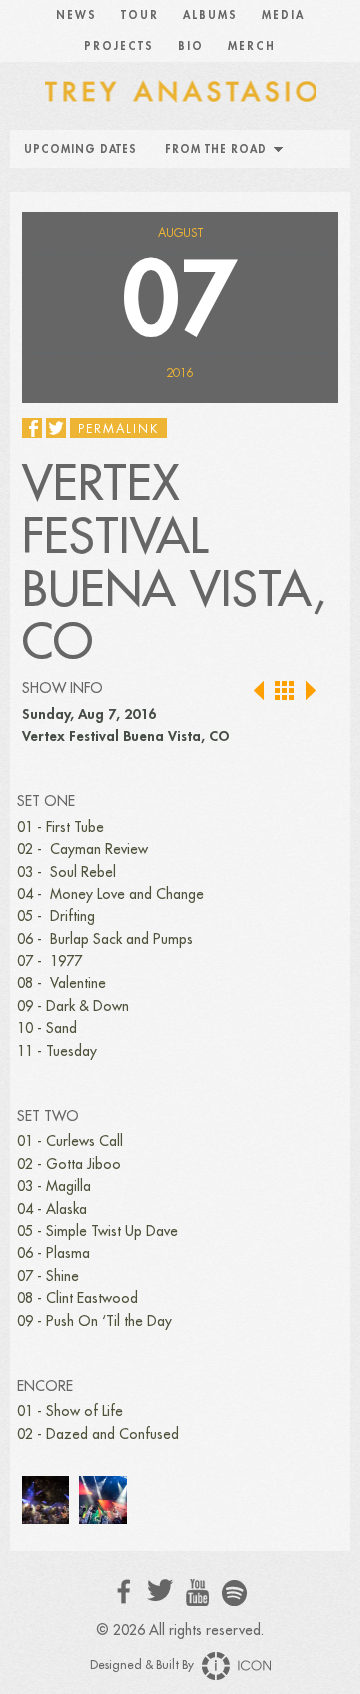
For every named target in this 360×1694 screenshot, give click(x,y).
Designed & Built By (143, 1665)
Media (283, 15)
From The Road (216, 149)
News (76, 15)
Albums (210, 15)
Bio (191, 46)
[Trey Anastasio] (180, 90)
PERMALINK (118, 429)
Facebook (124, 1591)
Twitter (160, 1590)
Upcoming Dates (80, 149)
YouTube (197, 1593)
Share (32, 428)
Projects (119, 46)
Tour (140, 15)
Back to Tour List (285, 691)
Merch (252, 46)
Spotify (234, 1592)
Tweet (56, 428)
